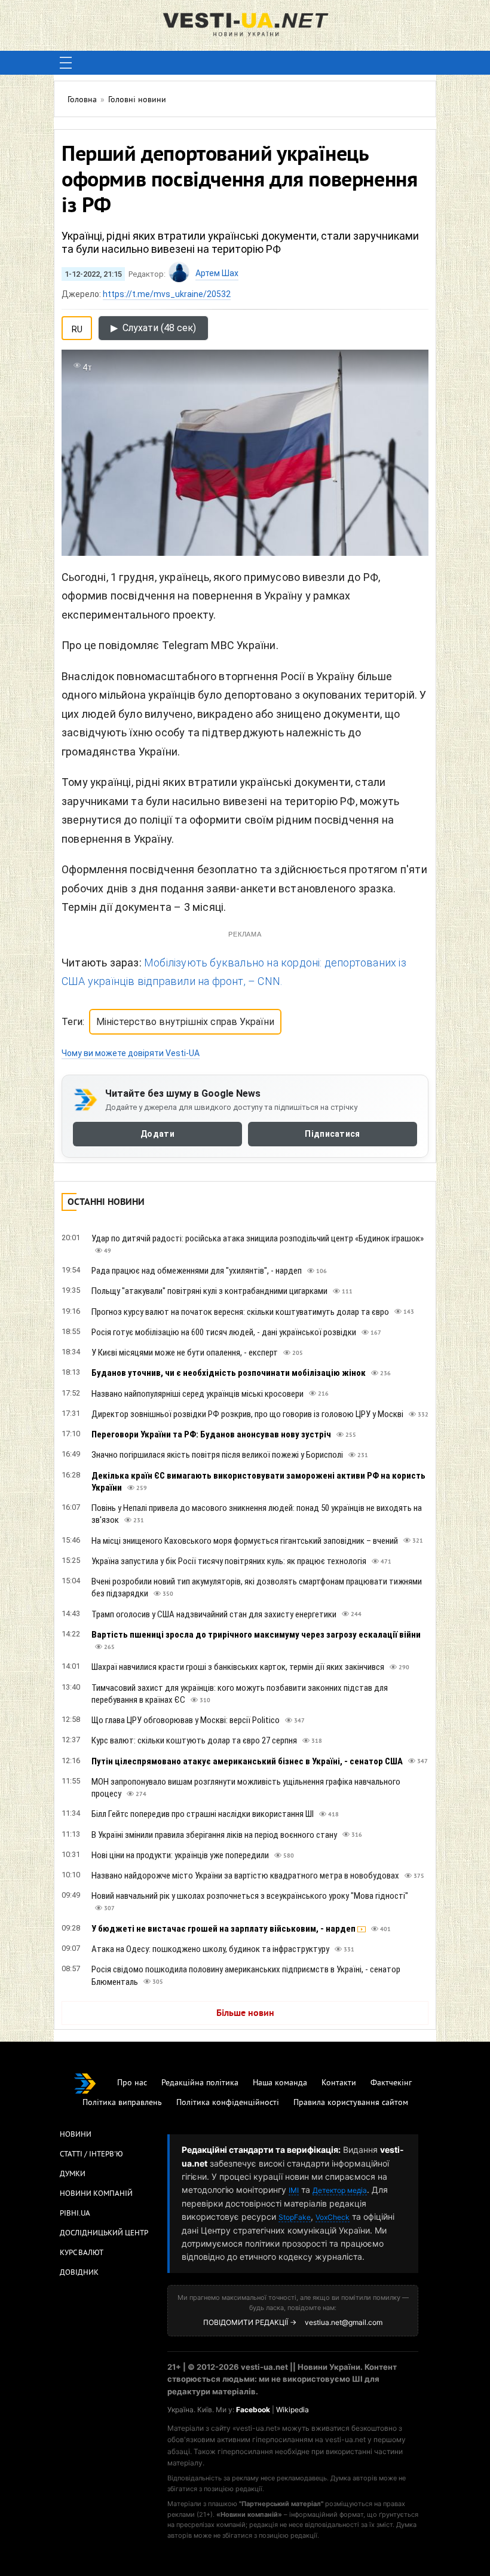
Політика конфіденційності (228, 2103)
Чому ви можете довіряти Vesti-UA (131, 1053)
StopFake (295, 2217)
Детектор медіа (340, 2190)
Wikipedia (293, 2410)
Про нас (132, 2083)
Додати (157, 1134)
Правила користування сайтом (351, 2103)
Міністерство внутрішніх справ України (185, 1022)
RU (77, 327)
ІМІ (294, 2190)
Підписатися (332, 1134)
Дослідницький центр (104, 2234)
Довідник (79, 2273)
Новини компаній (96, 2194)
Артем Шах (217, 273)
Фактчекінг (391, 2083)
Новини (76, 2135)
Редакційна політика (200, 2083)
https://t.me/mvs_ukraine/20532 (167, 294)
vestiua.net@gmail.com (344, 2322)
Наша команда (280, 2083)
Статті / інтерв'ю (91, 2155)
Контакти (339, 2083)
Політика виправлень (122, 2103)
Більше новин (245, 2014)
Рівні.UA (75, 2214)
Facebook (253, 2410)
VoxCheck (333, 2217)
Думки (73, 2174)
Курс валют (82, 2253)
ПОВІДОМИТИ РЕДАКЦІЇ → (250, 2322)
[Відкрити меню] (66, 63)
